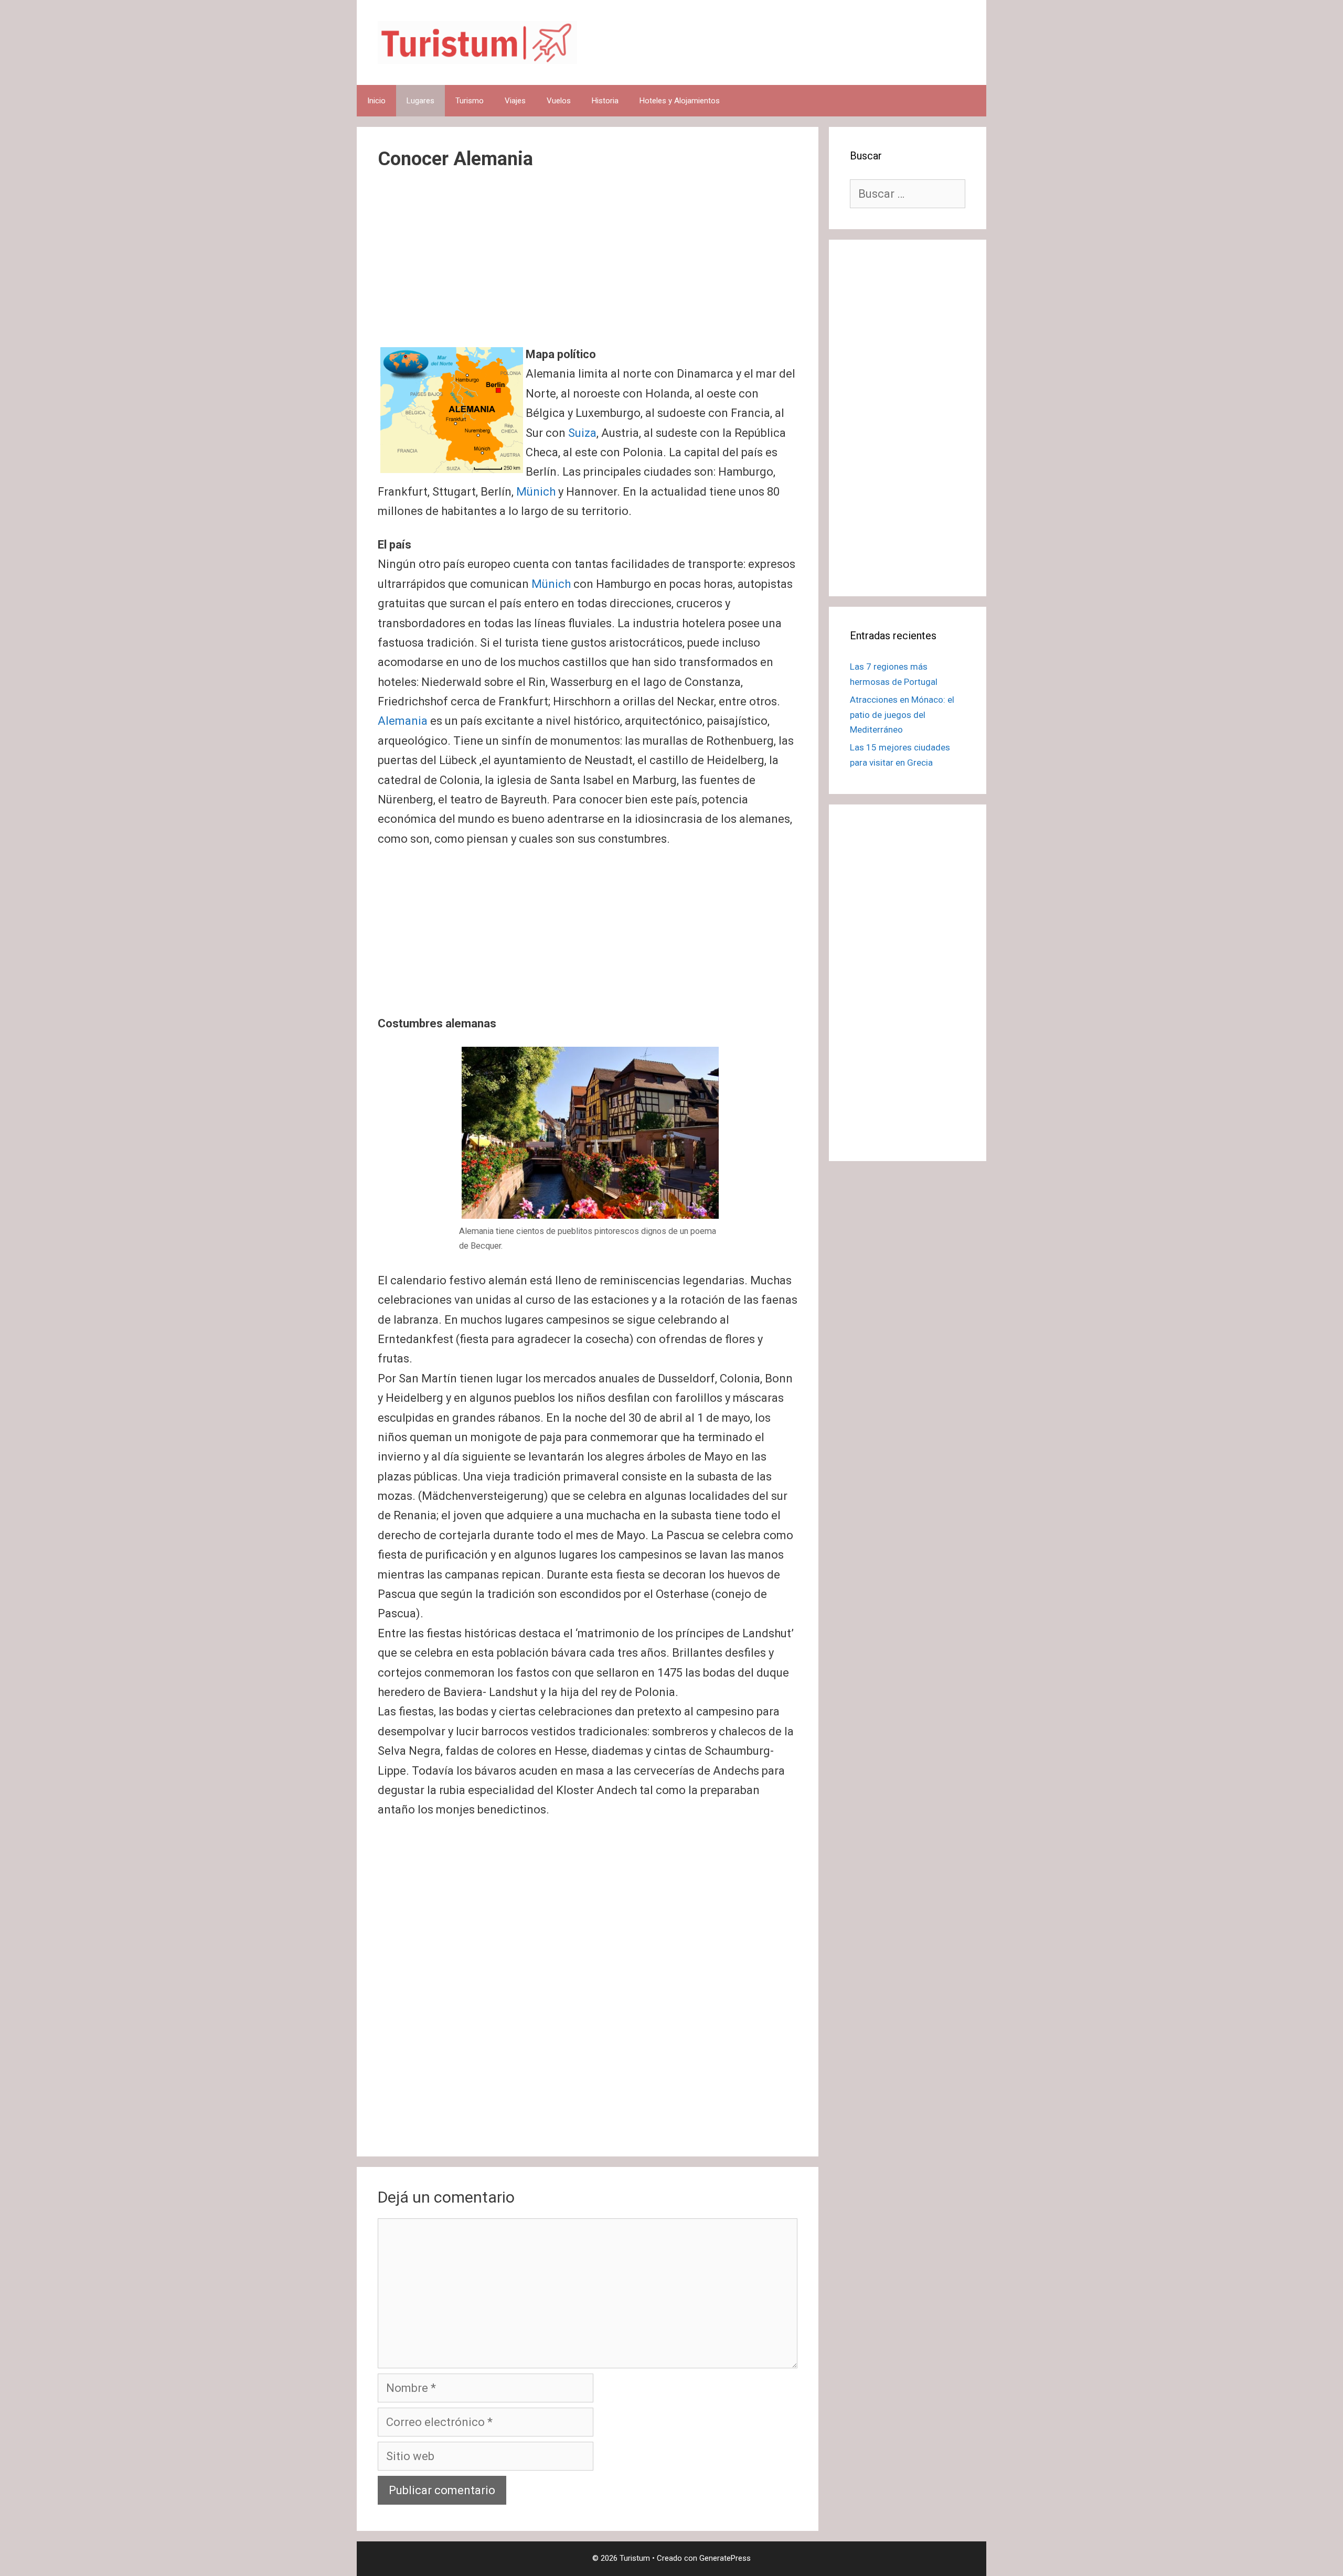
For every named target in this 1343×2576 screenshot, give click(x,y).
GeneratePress (725, 2558)
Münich (536, 492)
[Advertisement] (588, 267)
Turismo (470, 101)
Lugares (420, 101)
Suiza (582, 433)
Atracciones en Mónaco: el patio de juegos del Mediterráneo (902, 715)
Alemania (403, 721)
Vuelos (559, 101)
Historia (605, 101)
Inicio (376, 101)
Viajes (515, 101)
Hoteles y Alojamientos (680, 101)
